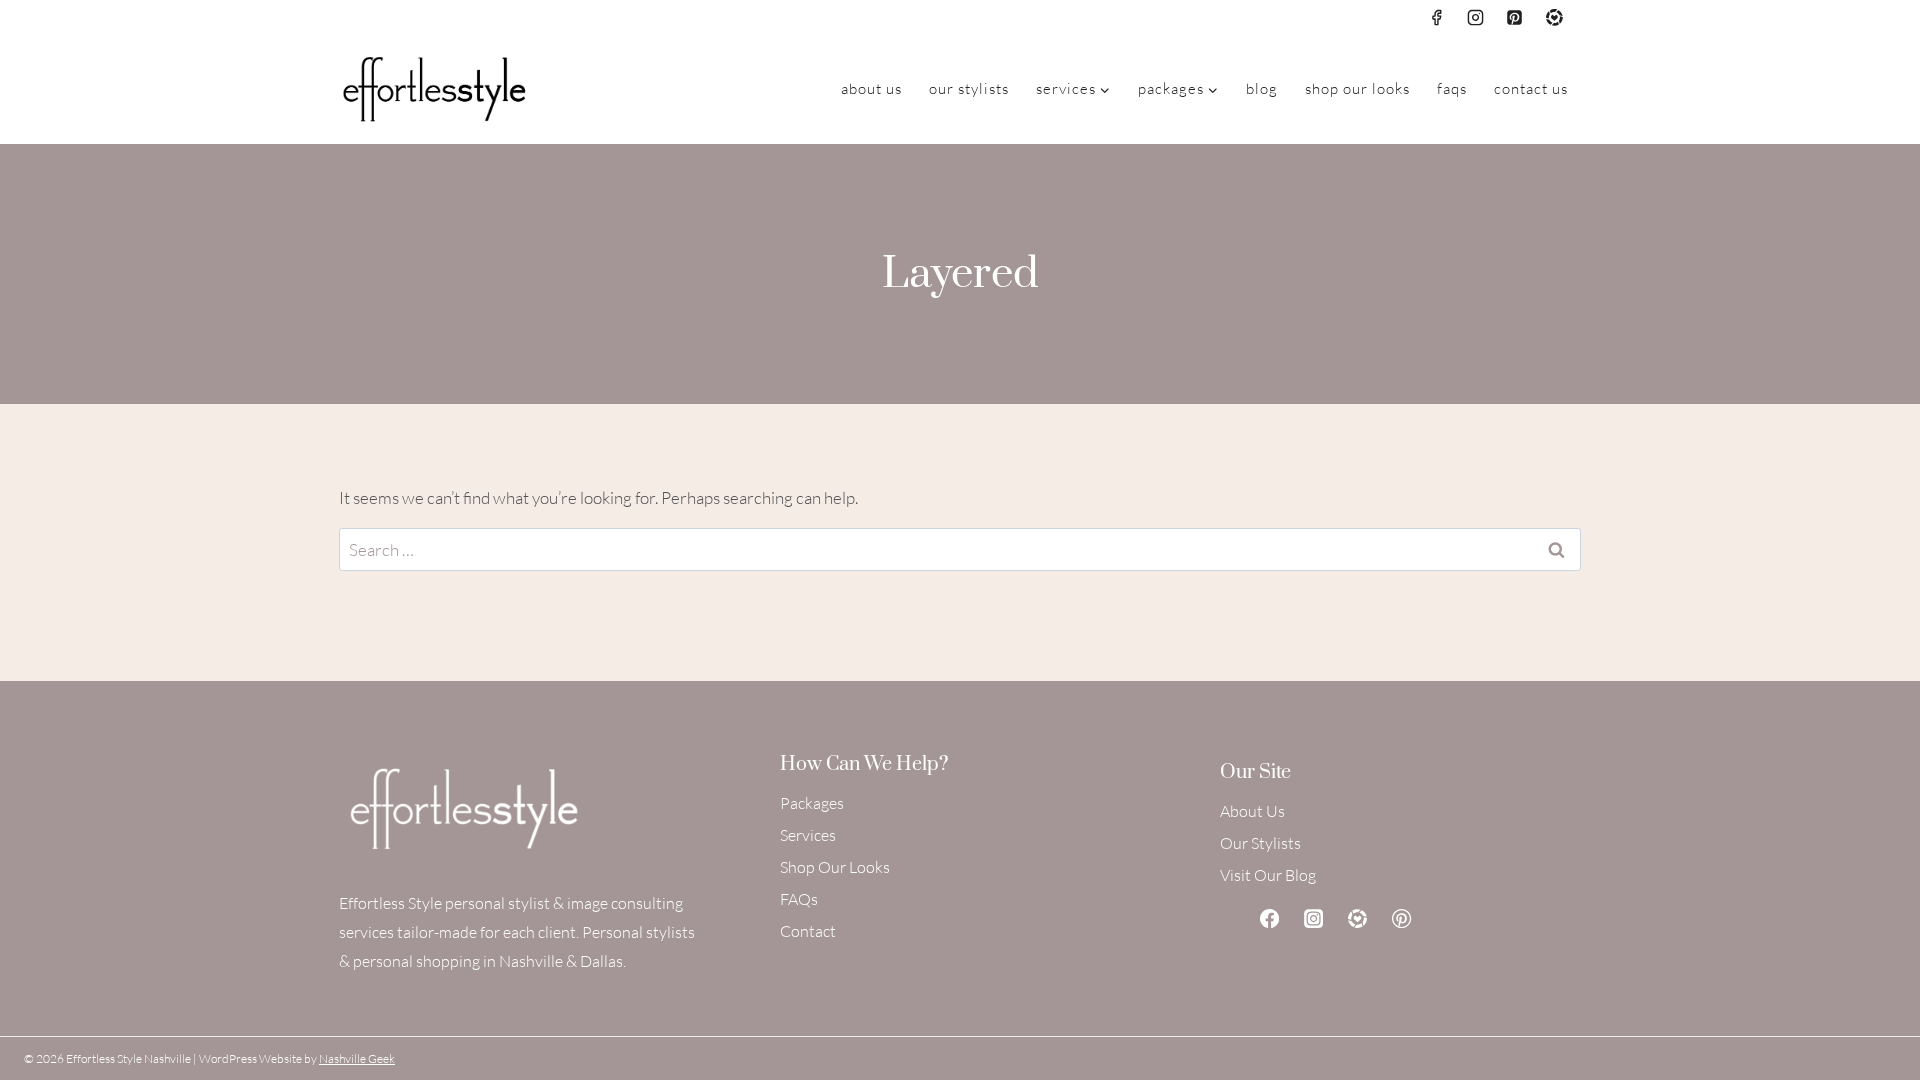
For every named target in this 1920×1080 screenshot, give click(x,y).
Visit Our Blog (1268, 875)
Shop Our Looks (1357, 88)
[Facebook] (1437, 17)
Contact (808, 931)
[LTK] (1554, 17)
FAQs (1452, 88)
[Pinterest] (1515, 17)
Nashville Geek (357, 1058)
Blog (1262, 88)
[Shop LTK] (1358, 918)
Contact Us (1531, 88)
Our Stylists (969, 88)
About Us (871, 88)
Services (808, 835)
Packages (812, 803)
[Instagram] (1476, 17)
